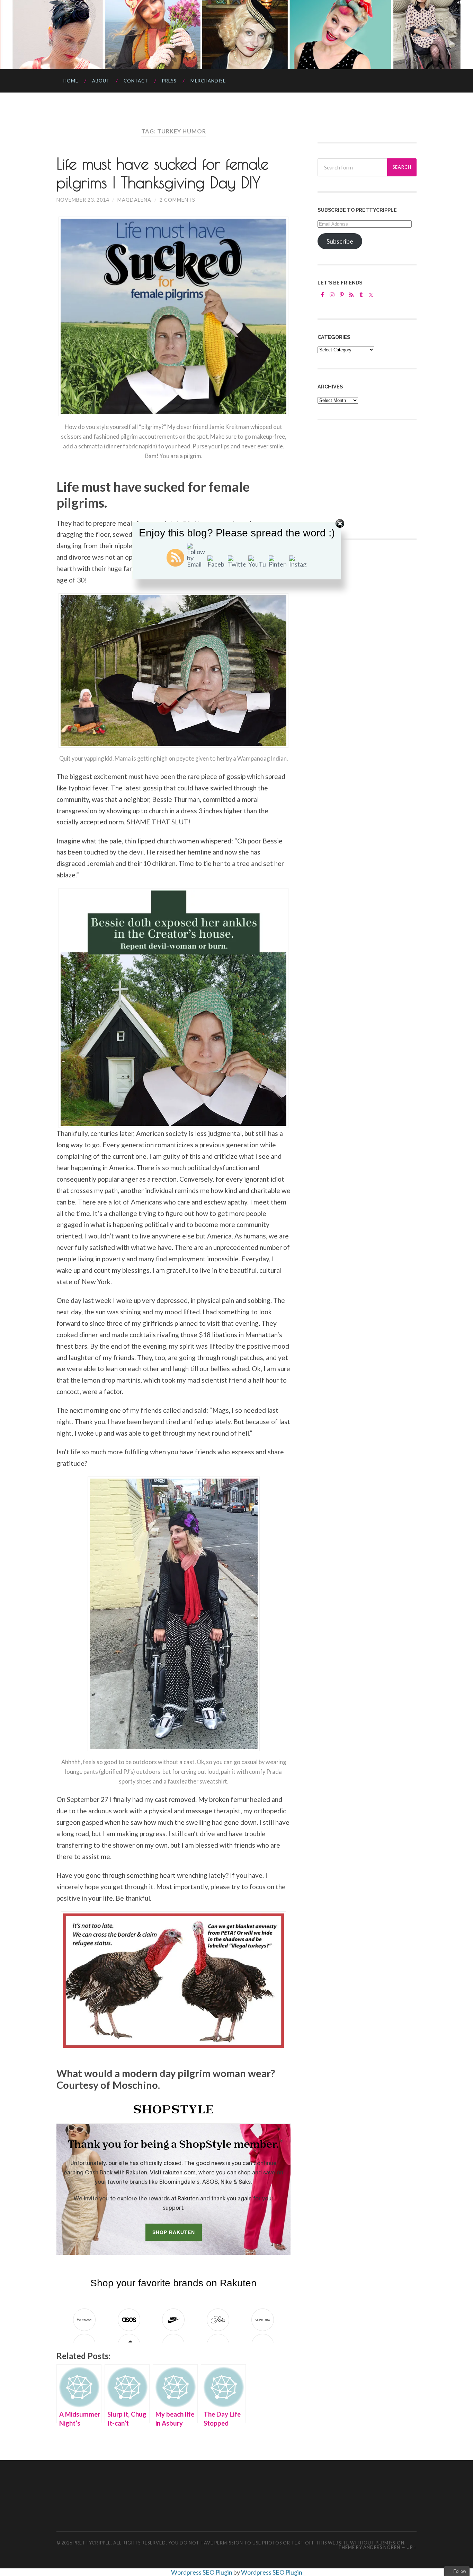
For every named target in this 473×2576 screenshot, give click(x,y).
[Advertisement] (369, 479)
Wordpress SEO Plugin (202, 2572)
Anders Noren (382, 2547)
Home (71, 81)
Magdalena (134, 200)
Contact (136, 81)
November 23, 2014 (83, 200)
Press (169, 81)
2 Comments (177, 200)
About (101, 81)
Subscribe (340, 241)
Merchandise (208, 81)
